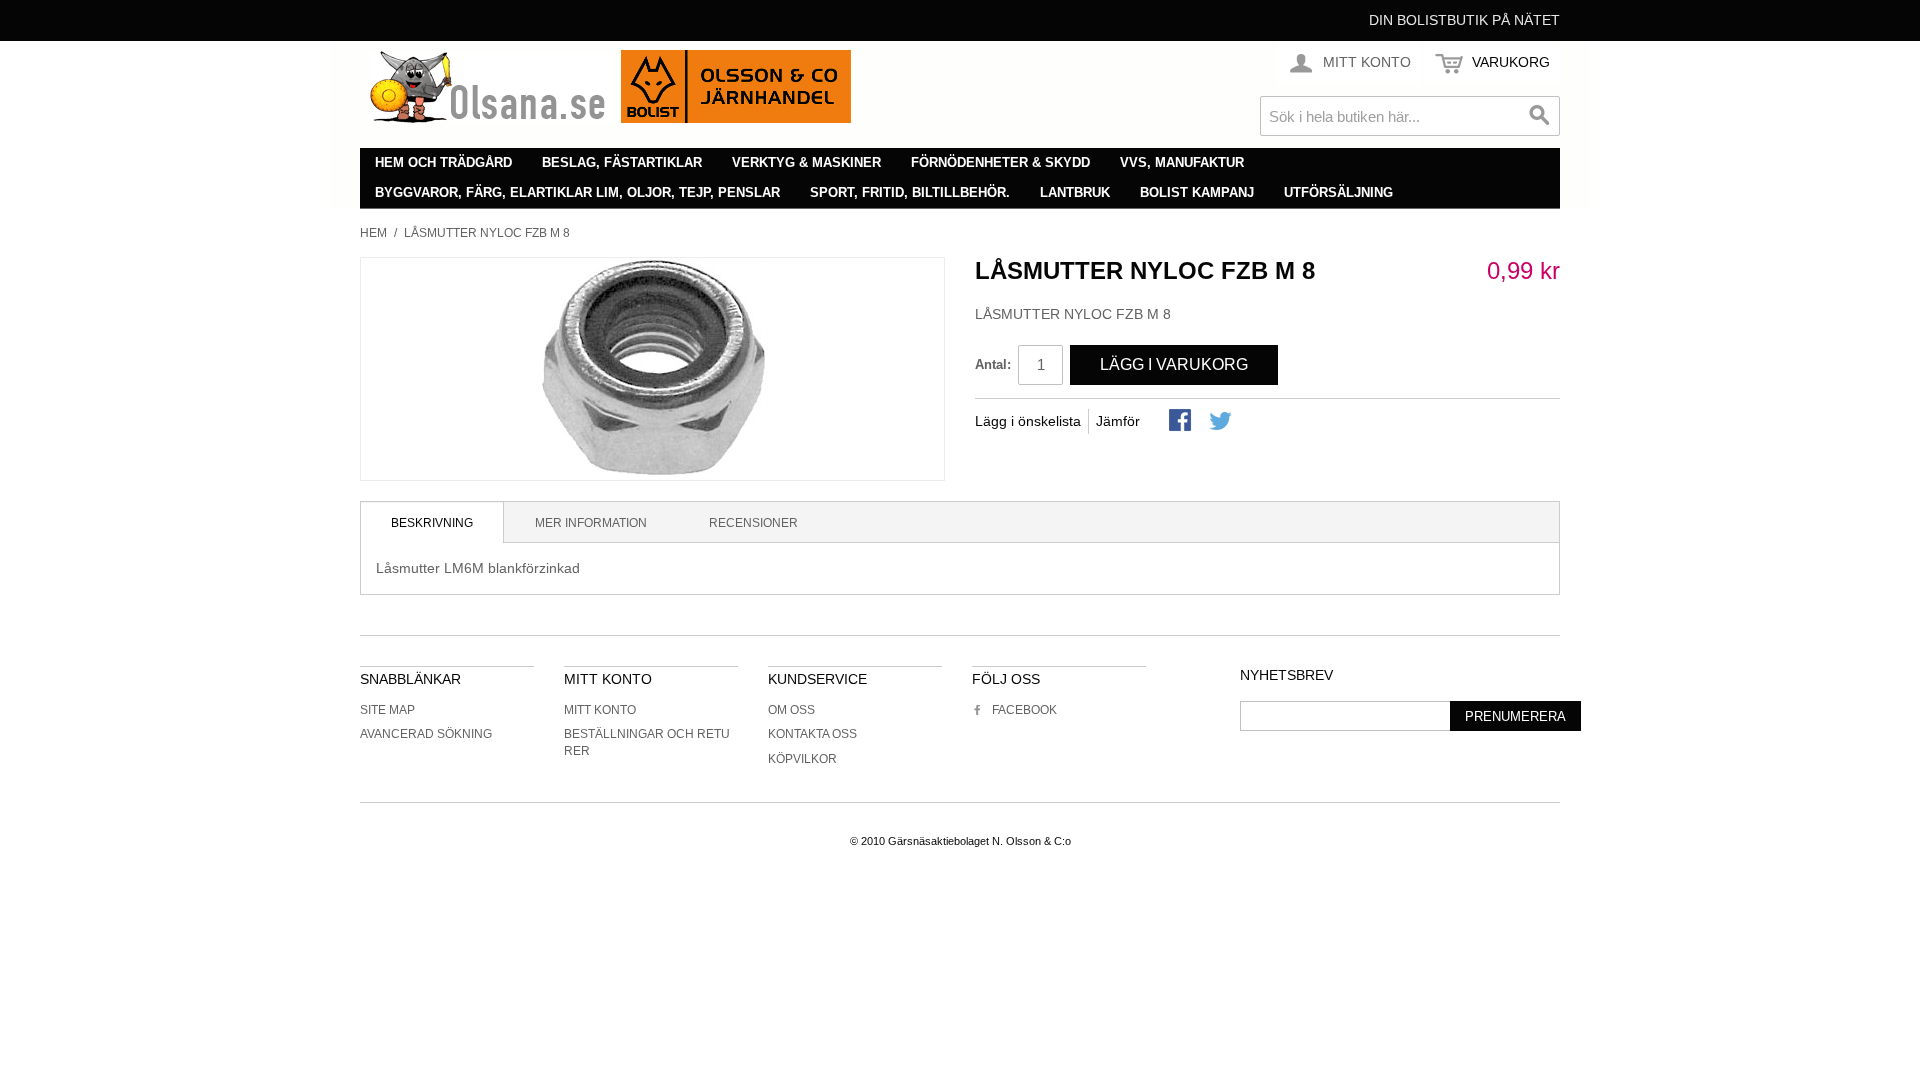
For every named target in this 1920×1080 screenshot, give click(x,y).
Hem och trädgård (443, 162)
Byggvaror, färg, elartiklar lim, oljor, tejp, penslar (577, 192)
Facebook (1024, 710)
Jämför (1118, 421)
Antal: (993, 364)
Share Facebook (1182, 422)
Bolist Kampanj (1197, 192)
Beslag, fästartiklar (622, 162)
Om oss (791, 710)
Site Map (387, 710)
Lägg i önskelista (1028, 421)
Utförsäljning (1338, 192)
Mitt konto (600, 710)
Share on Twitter (1222, 422)
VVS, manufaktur (1182, 162)
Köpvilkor (802, 759)
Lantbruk (1075, 192)
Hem (373, 233)
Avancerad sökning (426, 734)
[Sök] (1540, 116)
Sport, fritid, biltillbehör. (910, 192)
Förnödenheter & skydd (1000, 162)
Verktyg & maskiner (806, 162)
